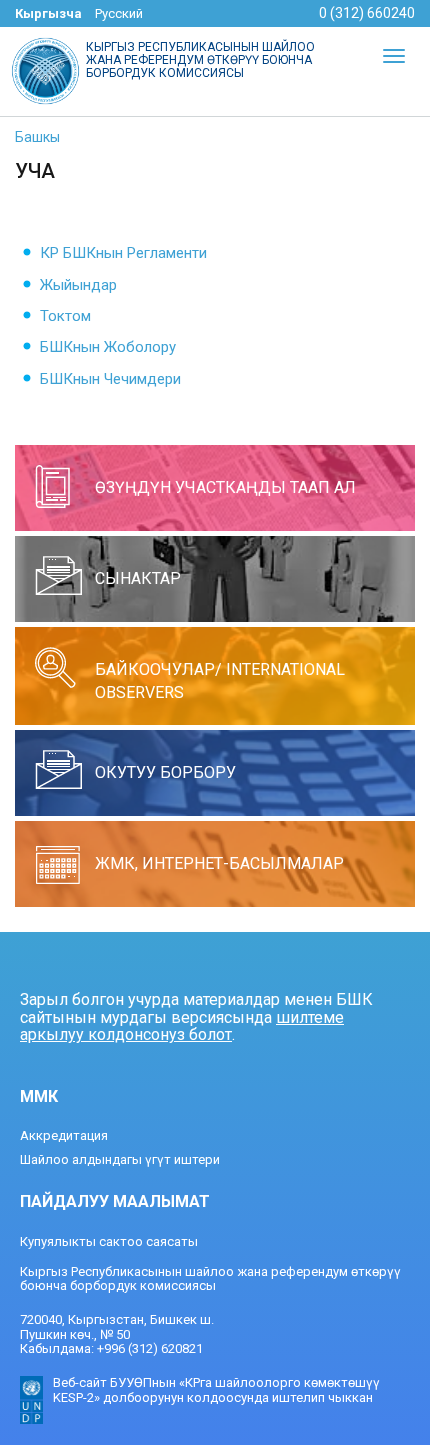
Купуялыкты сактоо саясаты (109, 1241)
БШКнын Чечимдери (110, 379)
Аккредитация (64, 1135)
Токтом (65, 316)
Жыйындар (78, 285)
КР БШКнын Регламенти (123, 253)
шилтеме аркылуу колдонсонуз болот (182, 1026)
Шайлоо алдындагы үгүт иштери (120, 1159)
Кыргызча (48, 13)
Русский (119, 13)
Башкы (37, 137)
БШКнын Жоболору (108, 347)
